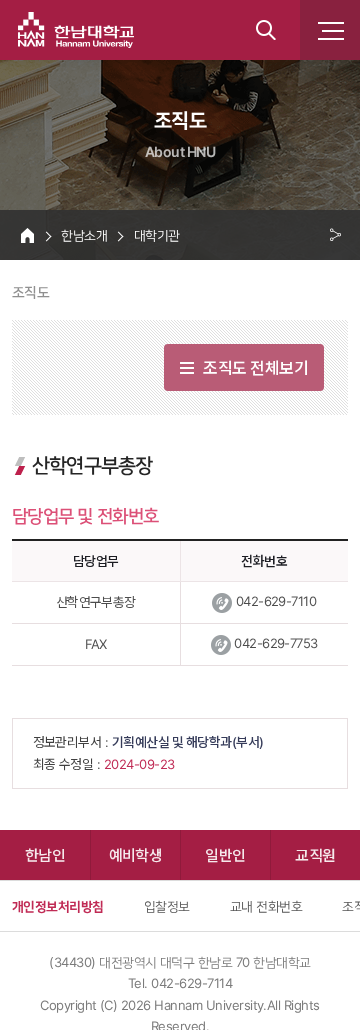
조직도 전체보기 (255, 367)
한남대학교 (76, 30)
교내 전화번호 (266, 906)
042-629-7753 (276, 643)
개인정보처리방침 (58, 906)
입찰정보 (167, 906)
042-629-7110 (276, 601)
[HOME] (27, 235)
